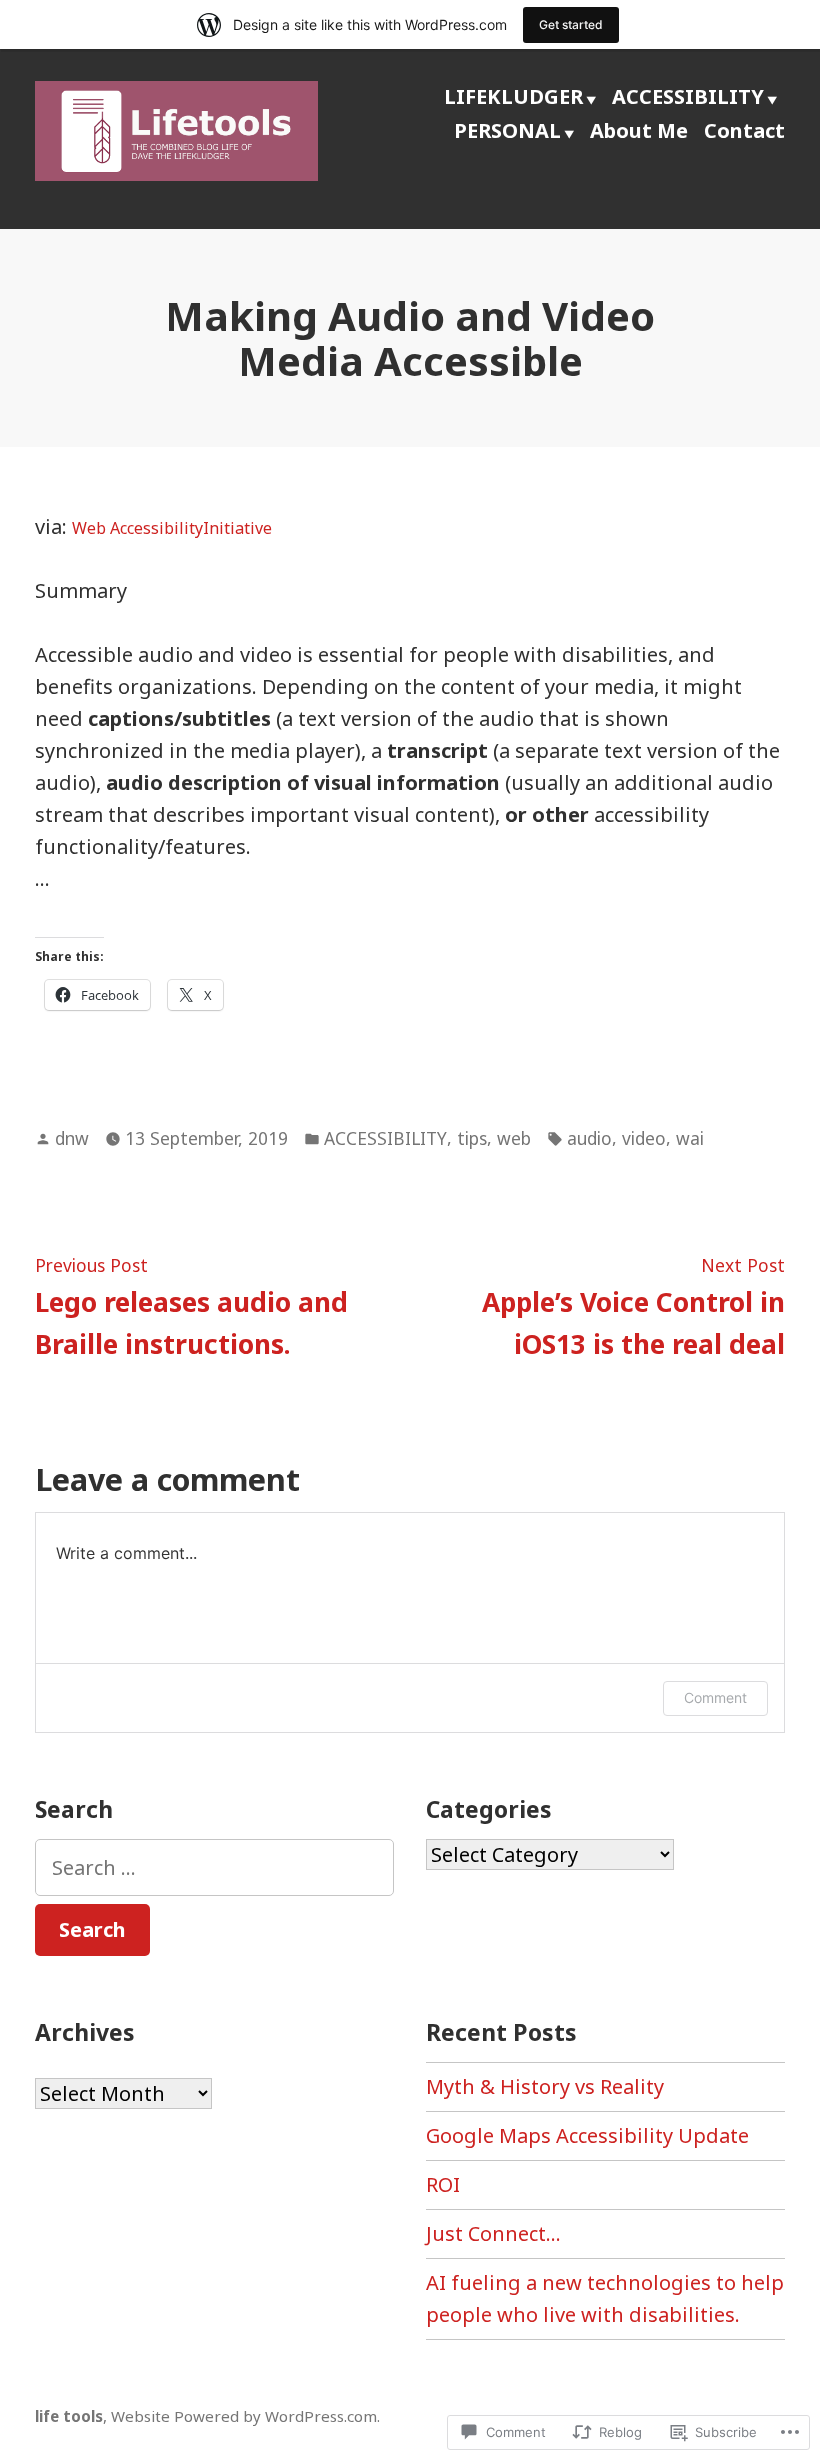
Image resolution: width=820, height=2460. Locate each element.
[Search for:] (214, 1867)
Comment (715, 1697)
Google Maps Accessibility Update (587, 2135)
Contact (744, 130)
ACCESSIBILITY (688, 96)
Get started (571, 24)
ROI (443, 2184)
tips (472, 1138)
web (514, 1138)
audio (589, 1138)
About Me (639, 130)
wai (690, 1138)
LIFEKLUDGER (513, 96)
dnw (72, 1138)
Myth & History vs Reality (545, 2086)
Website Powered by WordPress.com (244, 2416)
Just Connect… (493, 2233)
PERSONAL (507, 130)
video (644, 1138)
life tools (69, 2416)
